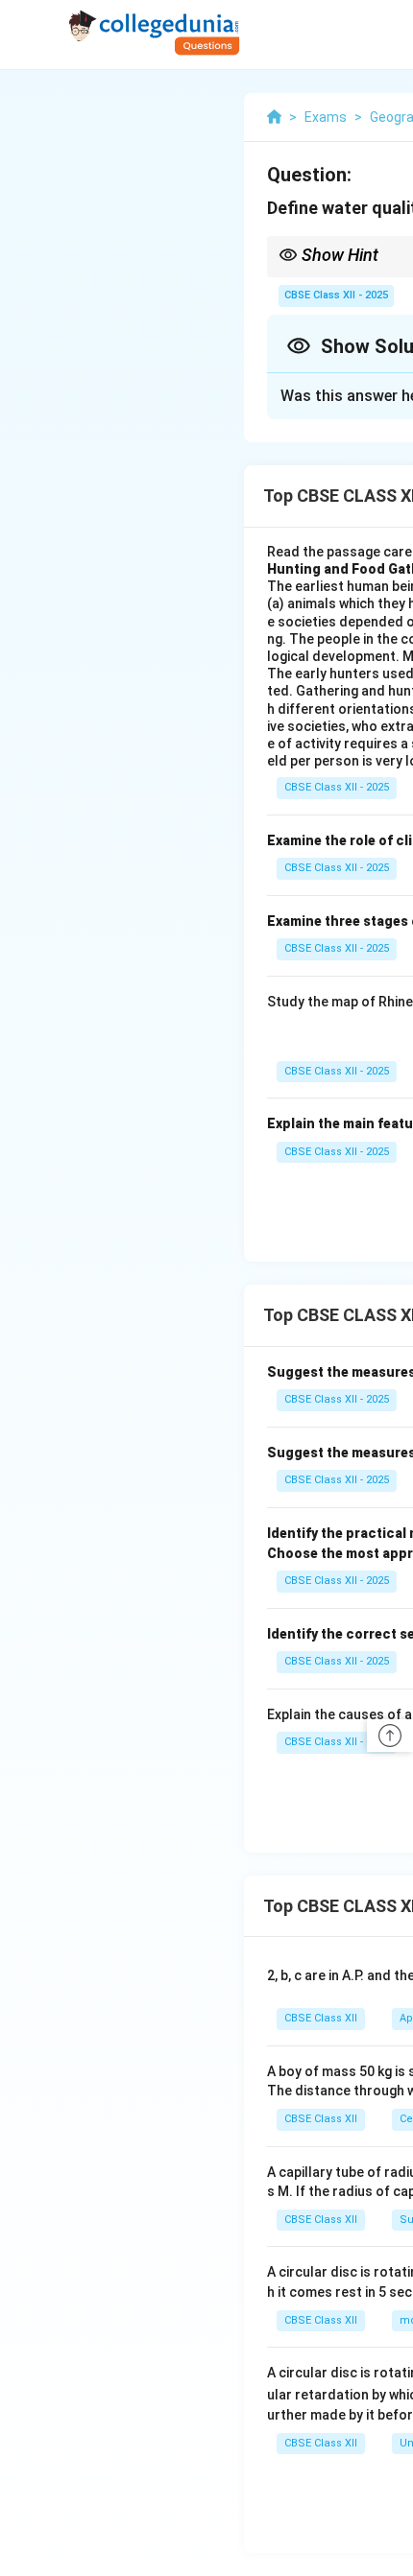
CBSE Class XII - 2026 (337, 1742)
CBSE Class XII (321, 2018)
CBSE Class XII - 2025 (336, 295)
